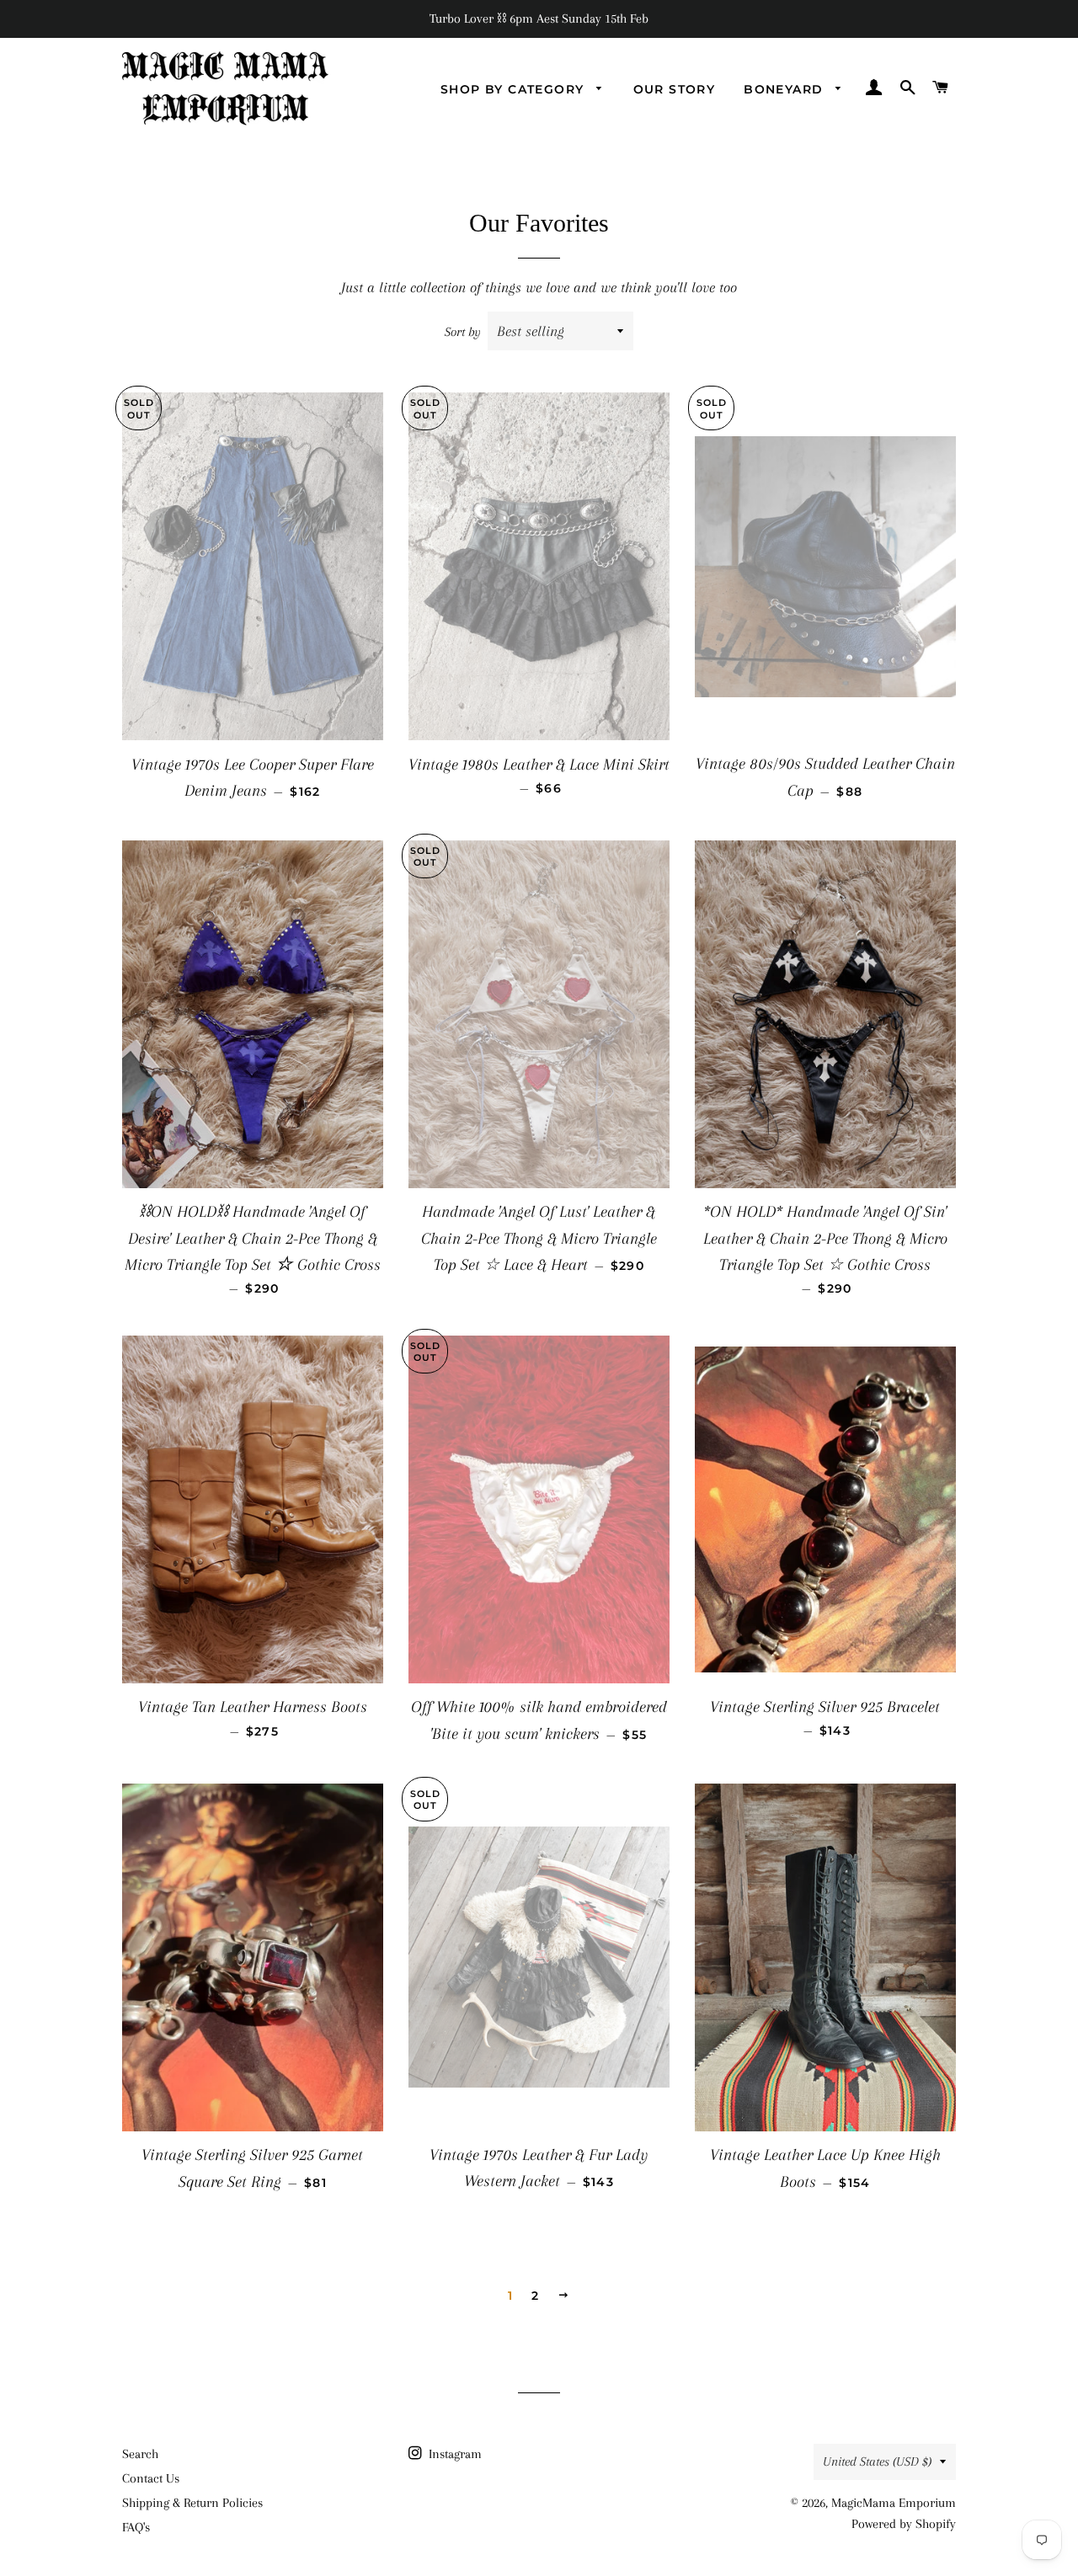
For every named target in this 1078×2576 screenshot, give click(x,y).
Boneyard (786, 89)
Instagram (454, 2454)
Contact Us (151, 2478)
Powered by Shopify (904, 2524)
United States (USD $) (877, 2461)
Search (140, 2454)
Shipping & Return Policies (192, 2503)
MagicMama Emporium (894, 2503)
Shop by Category (515, 89)
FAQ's (136, 2527)
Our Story (675, 89)
